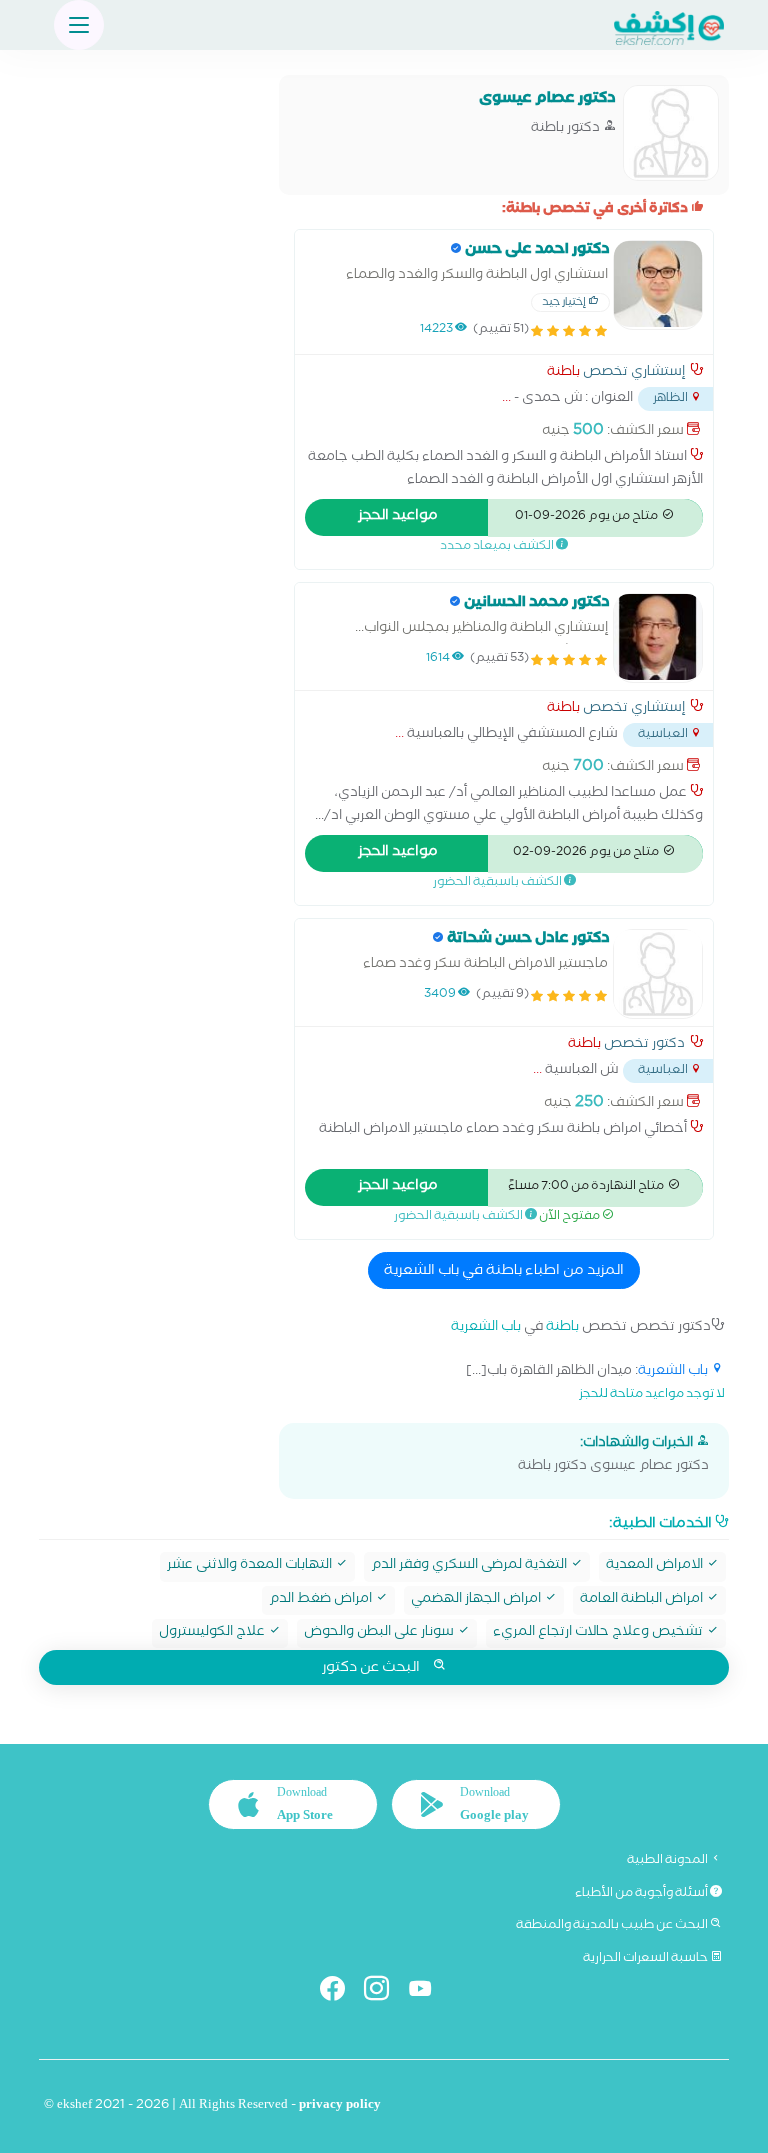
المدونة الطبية (668, 1861)
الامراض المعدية (656, 1566)
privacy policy (340, 2106)
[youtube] (428, 1992)
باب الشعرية (486, 1328)
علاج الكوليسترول (213, 1633)
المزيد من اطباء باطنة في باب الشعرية (504, 1272)
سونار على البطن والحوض (380, 1633)
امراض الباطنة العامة (643, 1600)
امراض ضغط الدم (322, 1600)
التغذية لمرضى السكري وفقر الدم (470, 1566)
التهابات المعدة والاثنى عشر (251, 1566)
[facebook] (340, 1992)
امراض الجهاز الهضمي (477, 1600)
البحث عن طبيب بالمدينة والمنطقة (613, 1926)
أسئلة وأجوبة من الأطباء (642, 1894)
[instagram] (384, 1992)
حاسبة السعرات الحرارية (646, 1959)
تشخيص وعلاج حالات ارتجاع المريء (599, 1633)
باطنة (563, 374)
